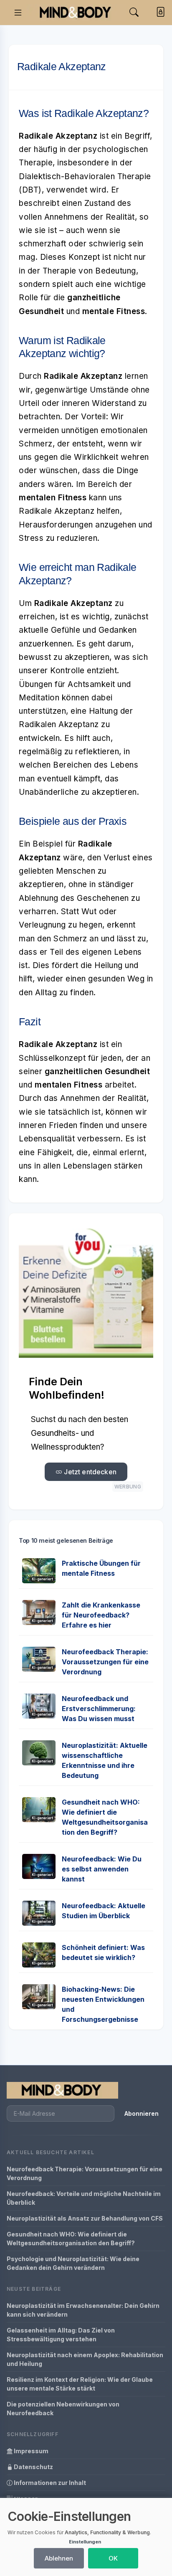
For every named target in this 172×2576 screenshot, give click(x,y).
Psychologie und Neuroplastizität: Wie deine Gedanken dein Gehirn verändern (73, 2263)
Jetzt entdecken (89, 1472)
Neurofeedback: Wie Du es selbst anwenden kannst (102, 1869)
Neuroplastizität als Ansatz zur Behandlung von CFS (85, 2218)
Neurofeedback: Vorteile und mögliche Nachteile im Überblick (84, 2198)
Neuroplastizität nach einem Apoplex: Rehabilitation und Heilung (85, 2359)
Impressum (30, 2451)
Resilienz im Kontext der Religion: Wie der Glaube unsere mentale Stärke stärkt (80, 2384)
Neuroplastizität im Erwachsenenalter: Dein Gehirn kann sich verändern (83, 2310)
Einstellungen (85, 2542)
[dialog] (86, 2537)
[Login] (159, 13)
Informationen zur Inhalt (49, 2483)
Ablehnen (59, 2558)
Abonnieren (142, 2113)
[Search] (134, 12)
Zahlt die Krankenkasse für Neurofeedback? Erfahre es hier (101, 1615)
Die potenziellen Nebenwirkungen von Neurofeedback (63, 2409)
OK (113, 2558)
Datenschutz (33, 2467)
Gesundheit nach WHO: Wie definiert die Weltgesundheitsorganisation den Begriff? (71, 2239)
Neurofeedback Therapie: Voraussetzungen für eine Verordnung (105, 1662)
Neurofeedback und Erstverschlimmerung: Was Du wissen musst (99, 1709)
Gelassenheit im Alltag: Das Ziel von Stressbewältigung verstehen (61, 2335)
